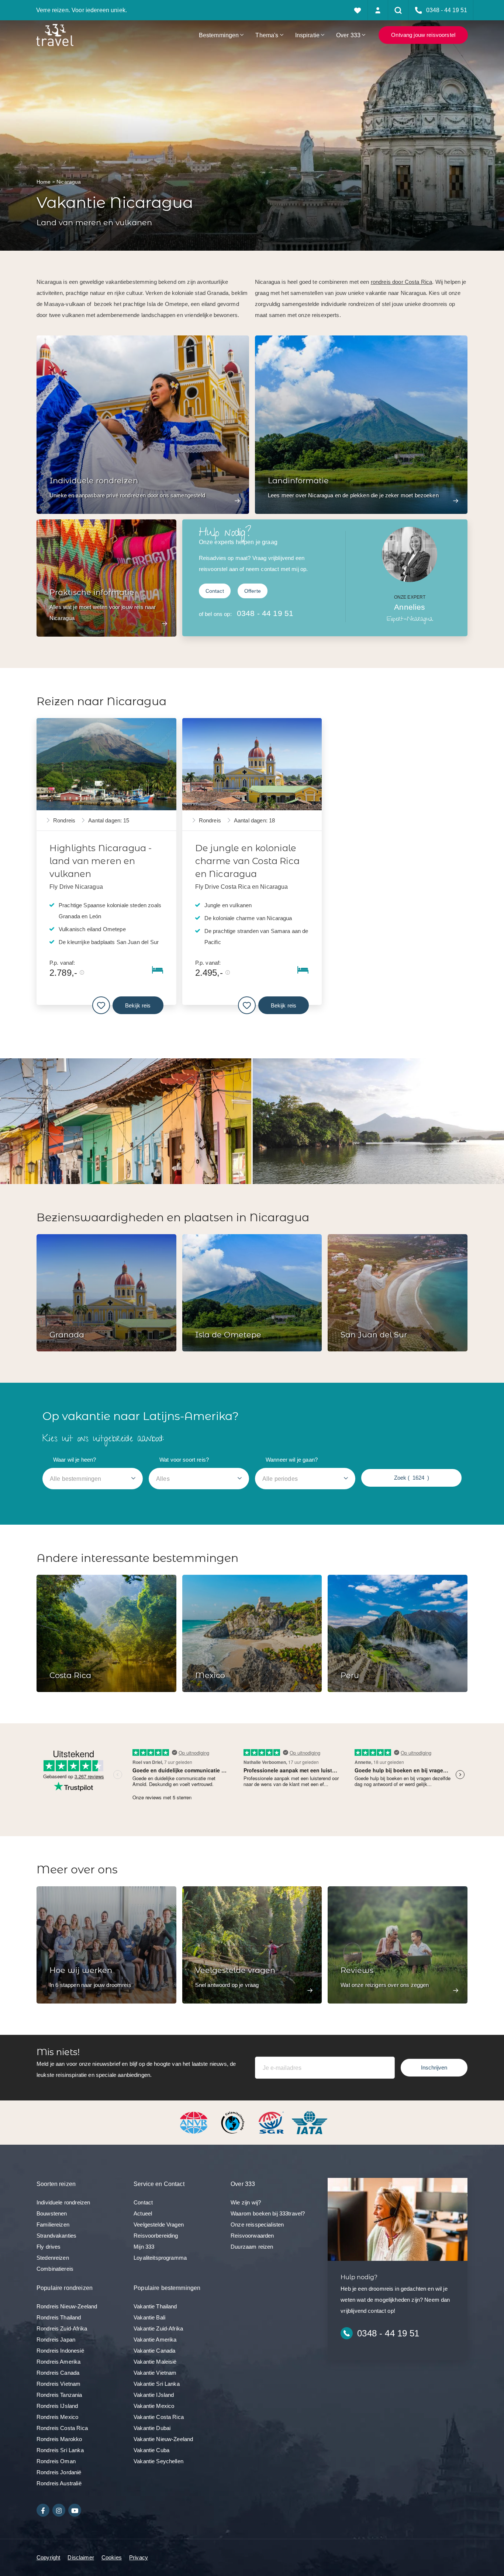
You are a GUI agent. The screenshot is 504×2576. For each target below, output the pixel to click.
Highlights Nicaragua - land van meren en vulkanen (101, 861)
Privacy (139, 2557)
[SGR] (272, 2122)
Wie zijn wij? (246, 2202)
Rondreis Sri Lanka (60, 2450)
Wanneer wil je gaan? (292, 1460)
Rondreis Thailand (59, 2317)
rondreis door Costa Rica (402, 282)
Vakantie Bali (149, 2317)
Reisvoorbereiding (156, 2236)
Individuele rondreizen (63, 2202)
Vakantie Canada (154, 2351)
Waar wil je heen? (75, 1460)
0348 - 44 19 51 (265, 613)
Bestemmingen (219, 35)
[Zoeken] (398, 10)
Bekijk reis (138, 1005)
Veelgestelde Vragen (159, 2225)
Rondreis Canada (58, 2373)
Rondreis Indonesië (60, 2351)
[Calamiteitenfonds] (234, 2122)
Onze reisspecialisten (257, 2225)
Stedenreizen (53, 2258)
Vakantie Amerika (155, 2340)
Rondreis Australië (59, 2483)
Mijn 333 (144, 2247)
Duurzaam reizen (252, 2247)
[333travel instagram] (59, 2510)
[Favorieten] (358, 10)
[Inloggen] (378, 10)
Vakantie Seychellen (158, 2461)
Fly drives (49, 2247)
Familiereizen (53, 2225)
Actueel (143, 2213)
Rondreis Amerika (58, 2362)
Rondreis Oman (56, 2461)
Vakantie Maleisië (155, 2362)
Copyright (48, 2557)
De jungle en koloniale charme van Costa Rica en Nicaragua (247, 861)
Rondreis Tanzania (59, 2395)
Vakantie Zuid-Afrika (158, 2328)
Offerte (253, 591)
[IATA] (310, 2122)
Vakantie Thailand (155, 2306)
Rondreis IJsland (57, 2406)
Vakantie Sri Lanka (157, 2384)
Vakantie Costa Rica (159, 2417)
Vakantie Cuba (151, 2450)
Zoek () (412, 1478)
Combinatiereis (55, 2269)
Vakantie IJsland (154, 2395)
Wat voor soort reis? (184, 1460)
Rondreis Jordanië (59, 2472)
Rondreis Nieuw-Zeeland (67, 2306)
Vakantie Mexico (154, 2406)
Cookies (112, 2557)
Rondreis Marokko (59, 2439)
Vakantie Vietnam (155, 2373)
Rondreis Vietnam (58, 2384)
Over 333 (348, 35)
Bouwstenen (52, 2213)
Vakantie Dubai (152, 2428)
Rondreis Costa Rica (62, 2428)
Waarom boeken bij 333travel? (268, 2213)
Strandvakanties (56, 2236)
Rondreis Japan (56, 2340)
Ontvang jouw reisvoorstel (423, 35)
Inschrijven (434, 2067)
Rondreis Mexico (57, 2417)
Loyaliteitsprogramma (160, 2258)
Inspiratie (308, 35)
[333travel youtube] (75, 2510)
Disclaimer (81, 2557)
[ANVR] (195, 2122)
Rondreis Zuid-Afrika (62, 2328)
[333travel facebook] (43, 2510)
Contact (215, 591)
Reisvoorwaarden (252, 2236)
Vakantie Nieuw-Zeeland (163, 2439)
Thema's (267, 35)
